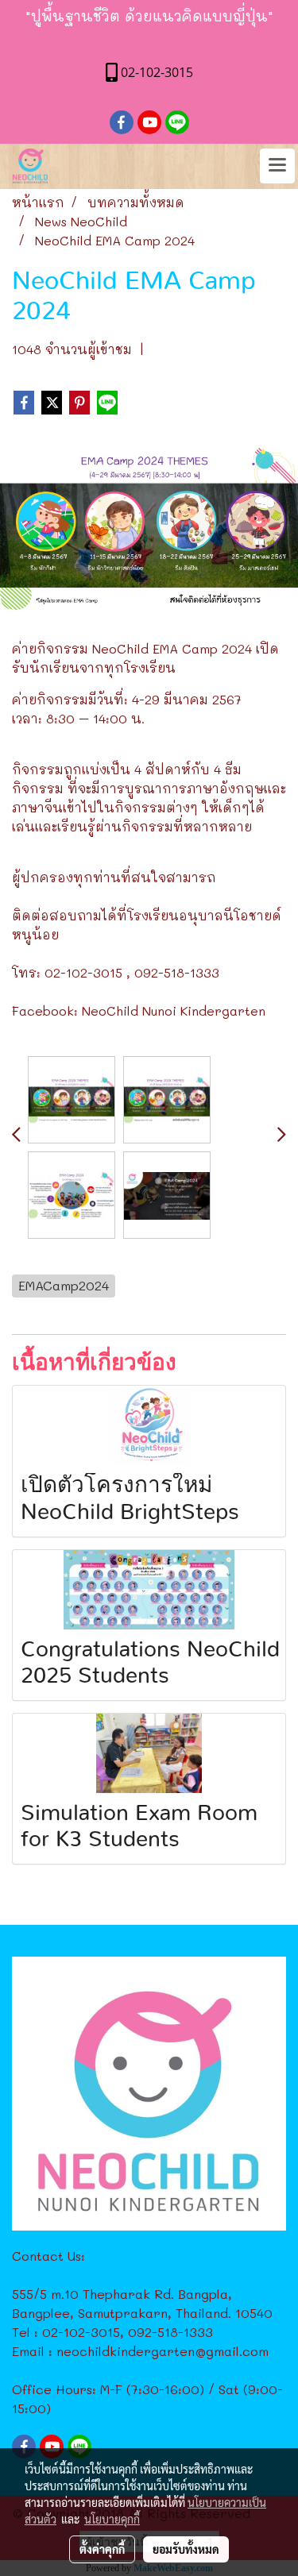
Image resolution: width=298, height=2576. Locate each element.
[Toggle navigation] (277, 166)
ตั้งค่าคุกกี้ (102, 2549)
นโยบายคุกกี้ (112, 2519)
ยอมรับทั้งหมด (186, 2549)
